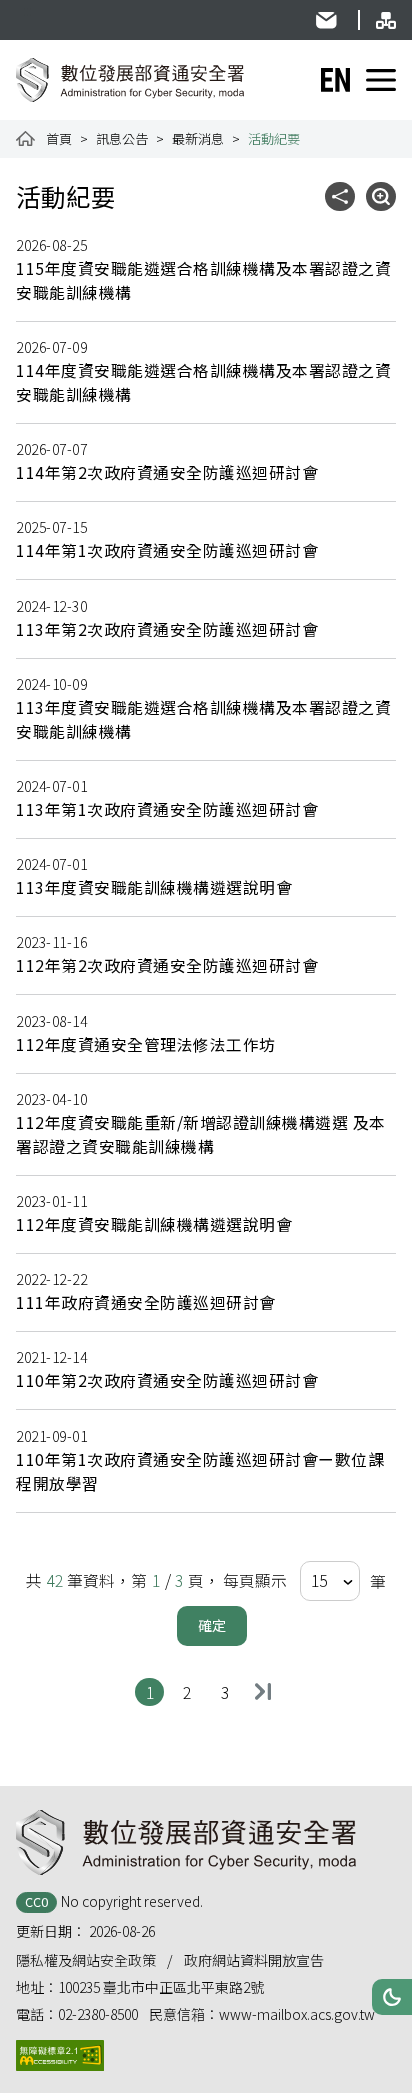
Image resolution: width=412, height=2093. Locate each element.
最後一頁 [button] (262, 1692)
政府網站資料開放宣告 (254, 1960)
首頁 (59, 138)
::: (27, 10)
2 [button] (191, 1692)
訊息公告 (122, 138)
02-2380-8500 (98, 2014)
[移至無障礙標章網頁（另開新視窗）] (60, 2055)
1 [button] (154, 1692)
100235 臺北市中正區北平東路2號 (161, 1987)
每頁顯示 (255, 1580)
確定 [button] (212, 1625)
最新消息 (198, 138)
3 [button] (229, 1692)
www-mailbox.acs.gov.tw (297, 2014)
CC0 (36, 1901)
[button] (392, 1997)
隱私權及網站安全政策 (86, 1960)
